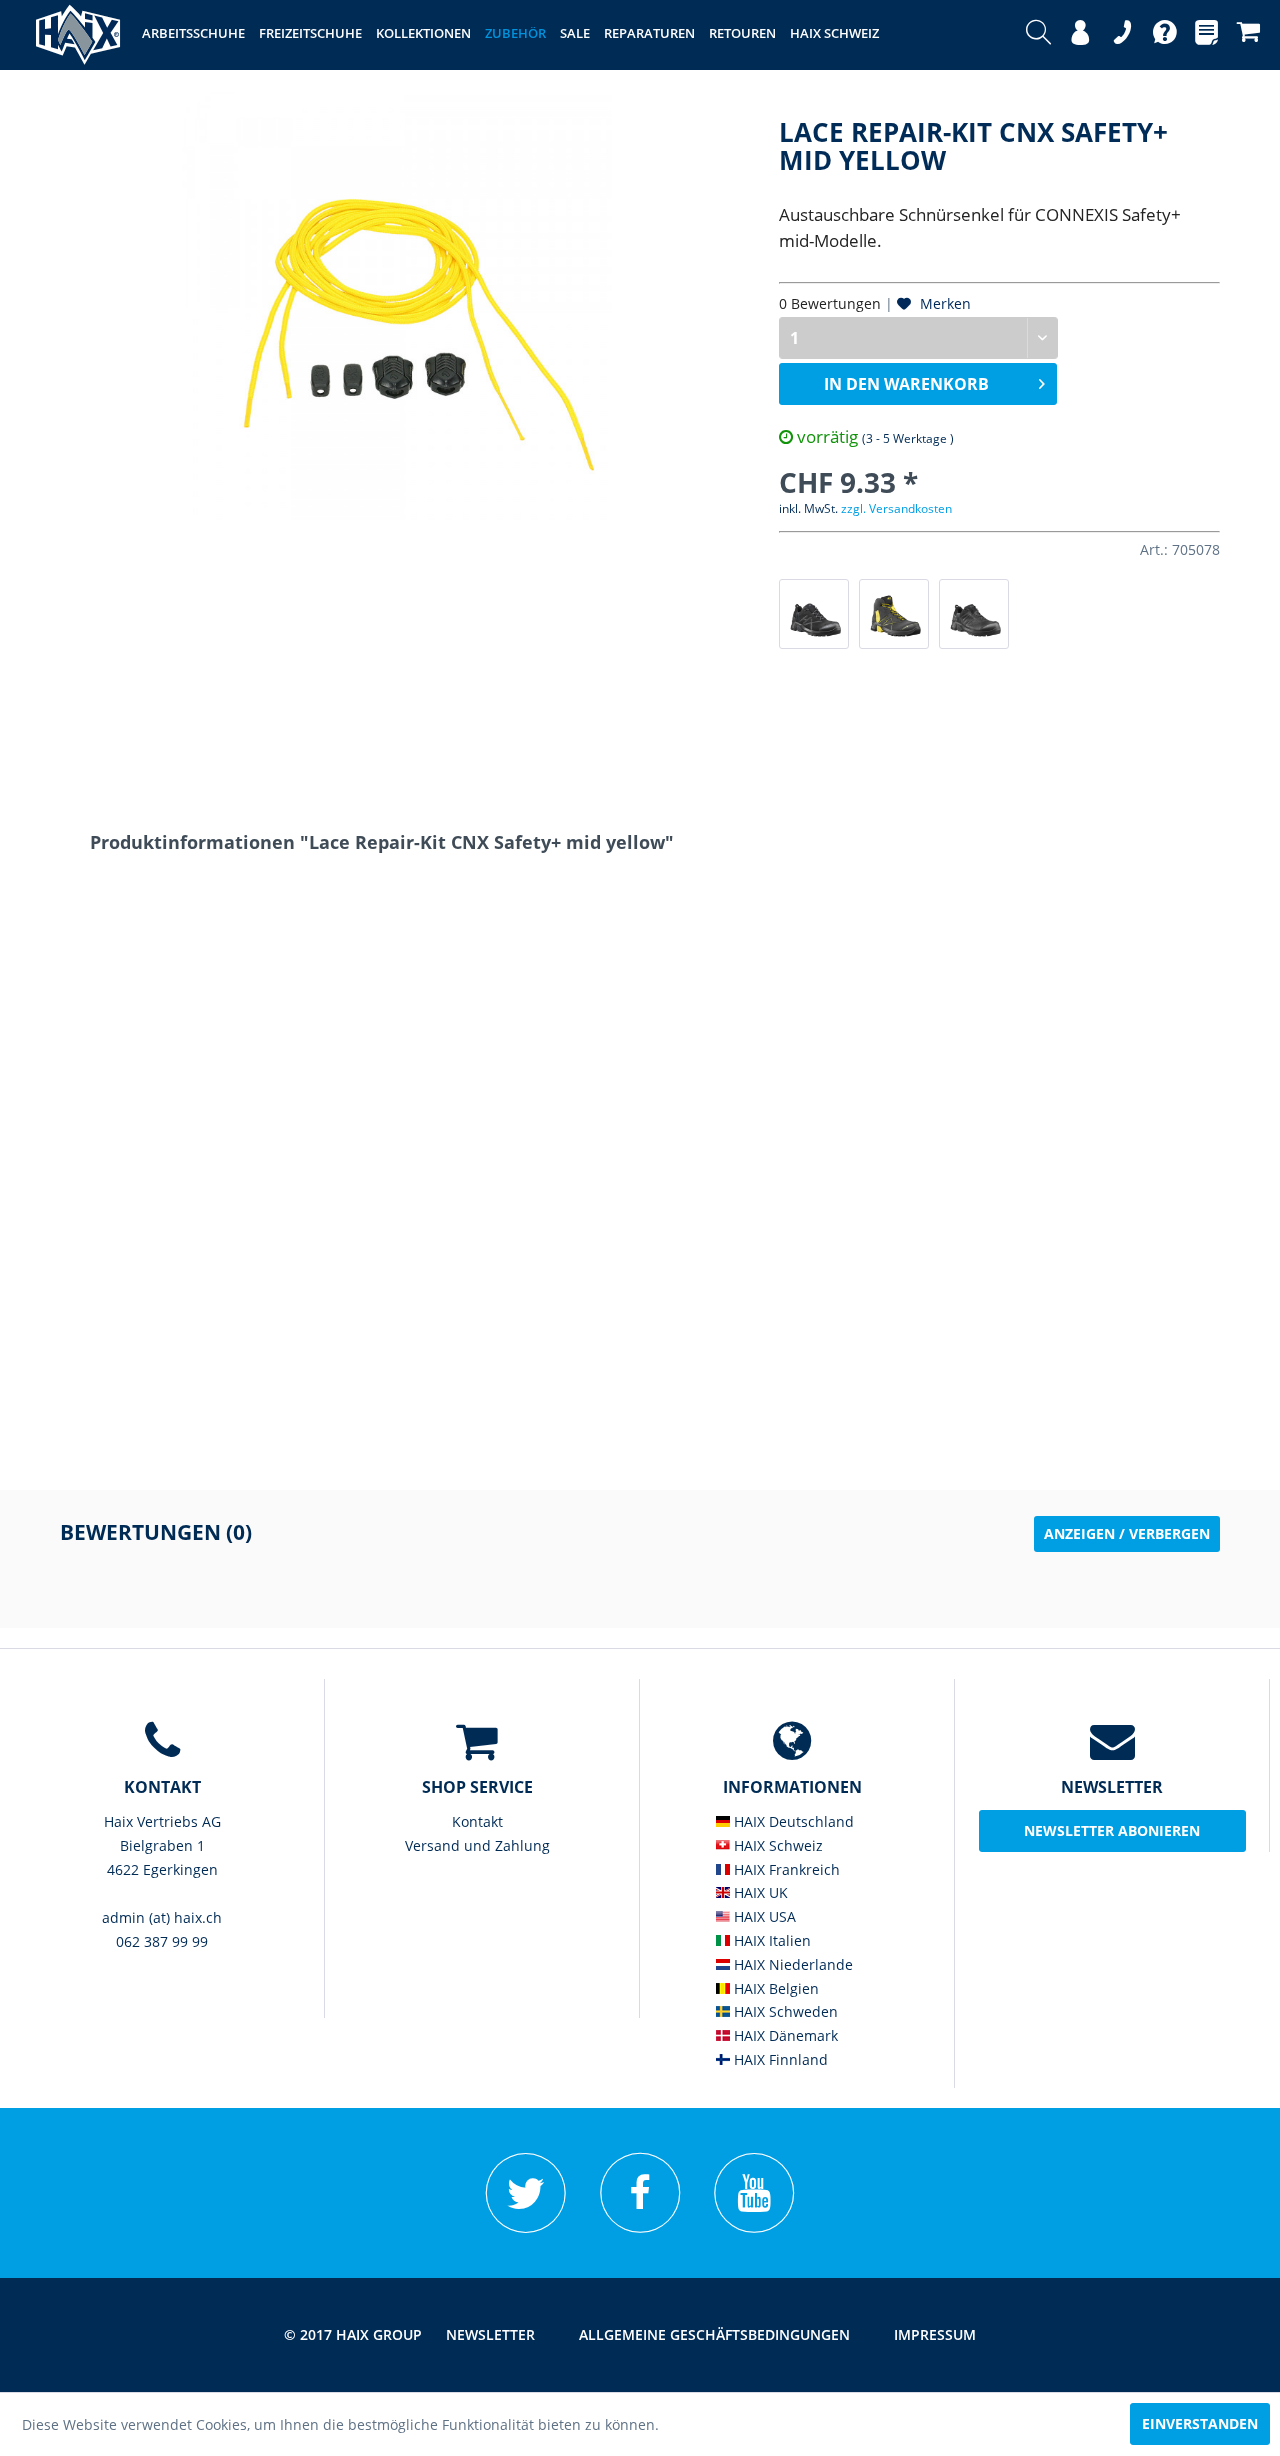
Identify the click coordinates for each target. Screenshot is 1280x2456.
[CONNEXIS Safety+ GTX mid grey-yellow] (894, 614)
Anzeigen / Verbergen (1127, 1533)
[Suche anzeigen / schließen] (1038, 35)
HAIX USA (763, 1916)
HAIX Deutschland (792, 1821)
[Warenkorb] (1248, 35)
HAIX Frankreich (785, 1869)
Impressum (935, 2334)
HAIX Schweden (784, 2011)
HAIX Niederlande (791, 1964)
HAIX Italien (770, 1940)
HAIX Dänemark (784, 2035)
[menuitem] (1038, 35)
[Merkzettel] (1206, 35)
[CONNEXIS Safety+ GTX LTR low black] (974, 614)
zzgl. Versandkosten (896, 508)
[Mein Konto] (1080, 35)
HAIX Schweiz (776, 1845)
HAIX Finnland (779, 2059)
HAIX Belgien (774, 1988)
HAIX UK (759, 1892)
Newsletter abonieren (1112, 1830)
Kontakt (477, 1821)
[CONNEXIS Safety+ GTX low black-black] (814, 614)
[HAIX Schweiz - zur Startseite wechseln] (78, 35)
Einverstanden (1200, 2423)
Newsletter (490, 2334)
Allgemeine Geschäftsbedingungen (714, 2334)
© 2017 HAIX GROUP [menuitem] (353, 2334)
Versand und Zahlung (477, 1845)
